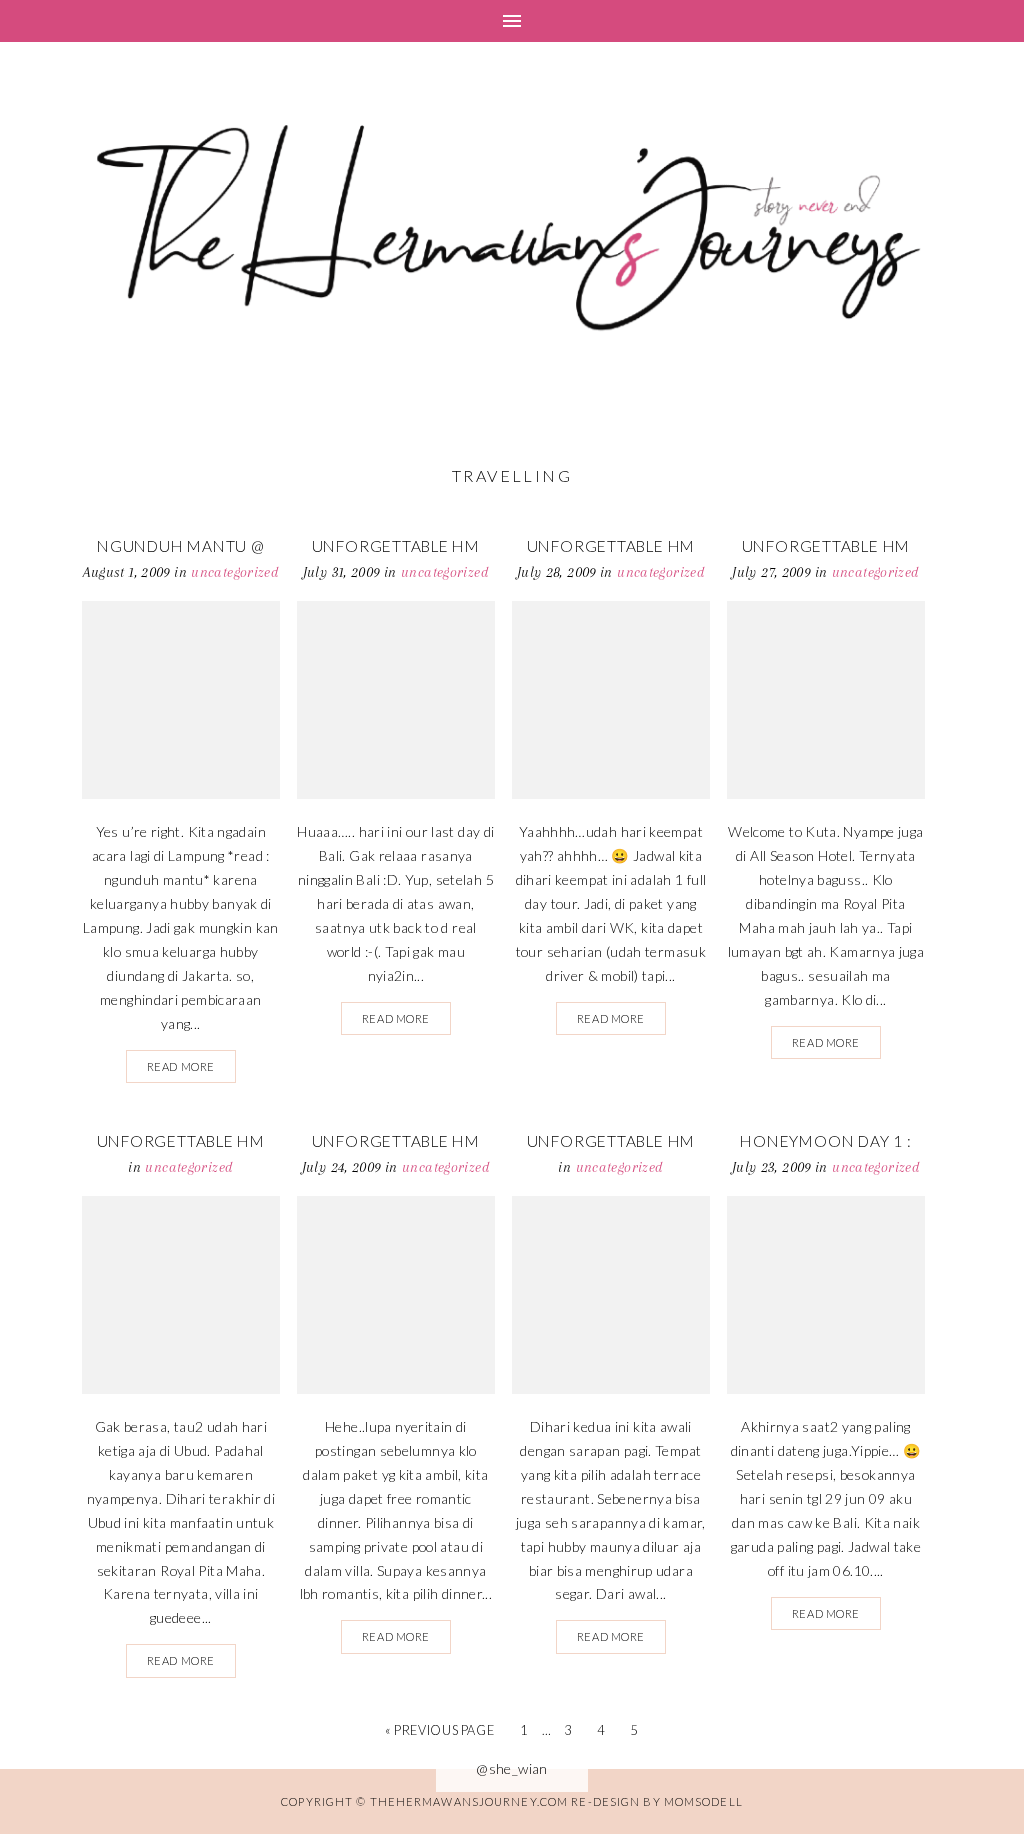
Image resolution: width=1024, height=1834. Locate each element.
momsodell (703, 1801)
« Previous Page (439, 1730)
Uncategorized (235, 572)
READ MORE (181, 1066)
